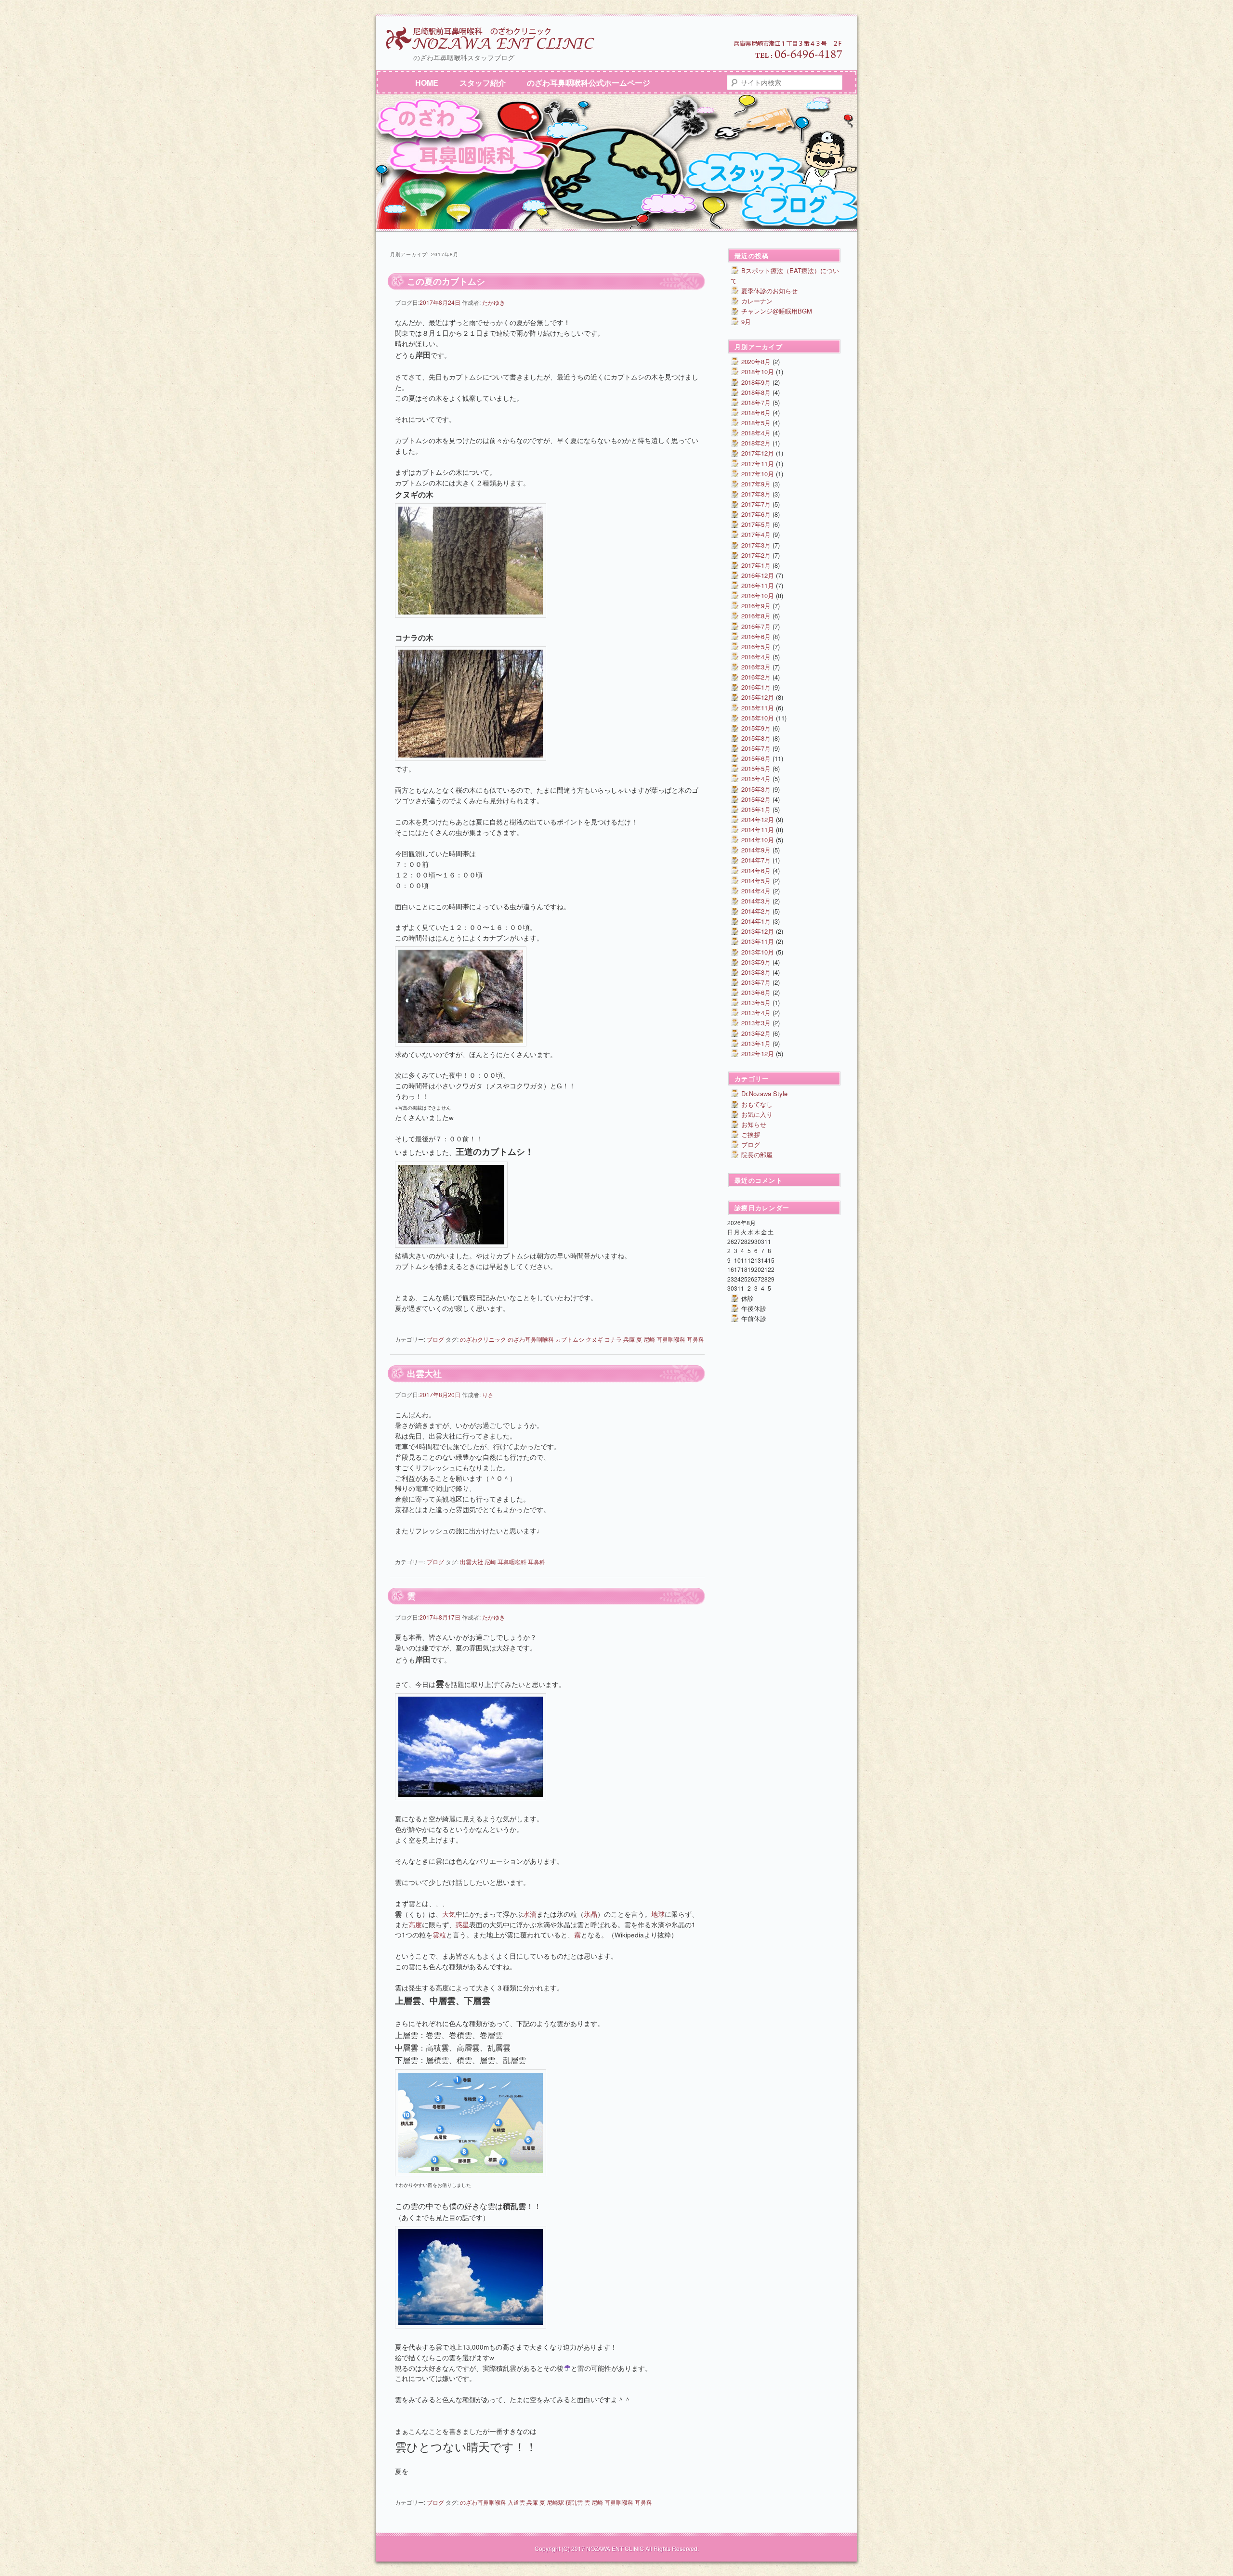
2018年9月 (756, 382)
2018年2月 (756, 443)
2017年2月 (756, 555)
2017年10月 (758, 474)
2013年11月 (758, 941)
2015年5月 (756, 768)
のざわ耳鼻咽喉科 (531, 1339)
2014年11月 (758, 830)
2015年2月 (756, 799)
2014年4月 (756, 891)
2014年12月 (758, 819)
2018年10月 (758, 372)
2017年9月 (756, 484)
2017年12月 (758, 453)
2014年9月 (756, 850)
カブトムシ (570, 1339)
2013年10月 (758, 952)
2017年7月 (756, 504)
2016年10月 (758, 595)
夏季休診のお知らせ (769, 291)
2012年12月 (758, 1053)
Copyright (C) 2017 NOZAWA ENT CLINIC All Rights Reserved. (617, 2548)
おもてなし (757, 1104)
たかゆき (494, 302)
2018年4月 (756, 433)
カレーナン (757, 301)
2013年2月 (756, 1033)
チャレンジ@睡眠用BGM (777, 311)
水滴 (530, 1914)
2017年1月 (756, 565)
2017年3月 (756, 545)
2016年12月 (758, 575)
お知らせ (754, 1124)
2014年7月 (756, 860)
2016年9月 (756, 606)
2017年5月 (756, 524)
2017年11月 (758, 464)
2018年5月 (756, 423)
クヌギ (594, 1339)
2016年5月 (756, 647)
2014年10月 (758, 840)
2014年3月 (756, 901)
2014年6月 (756, 870)
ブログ (435, 1339)
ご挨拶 (751, 1134)
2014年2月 (756, 911)
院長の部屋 (757, 1155)
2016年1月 (756, 687)
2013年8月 (756, 972)
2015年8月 (756, 738)
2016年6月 (756, 636)
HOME (427, 83)
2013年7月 (756, 982)
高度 (415, 1925)
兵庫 (629, 1339)
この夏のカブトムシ (446, 281)
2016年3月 (756, 667)
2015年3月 (756, 789)
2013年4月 (756, 1013)
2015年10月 (758, 718)
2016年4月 (756, 657)
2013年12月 (758, 931)
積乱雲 (574, 2502)
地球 (658, 1914)
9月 (746, 321)
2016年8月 (756, 616)
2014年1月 (756, 921)
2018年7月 (756, 402)
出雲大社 (424, 1373)
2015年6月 (756, 758)
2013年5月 (756, 1002)
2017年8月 (756, 494)
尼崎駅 (555, 2502)
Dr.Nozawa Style (764, 1093)
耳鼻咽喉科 (671, 1339)
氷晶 (590, 1914)
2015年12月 (758, 697)
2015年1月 (756, 809)
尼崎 (649, 1339)
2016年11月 (758, 585)
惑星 (462, 1925)
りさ (488, 1394)
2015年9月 (756, 728)
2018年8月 (756, 392)
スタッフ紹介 (483, 83)
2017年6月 (756, 514)
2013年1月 (756, 1043)
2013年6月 (756, 992)
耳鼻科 (695, 1339)
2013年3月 (756, 1023)
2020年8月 (756, 361)
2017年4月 (756, 534)
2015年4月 (756, 778)
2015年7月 (756, 748)
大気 (449, 1914)
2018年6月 (756, 412)
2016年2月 (756, 677)
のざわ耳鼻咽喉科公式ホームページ (589, 83)
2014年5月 (756, 881)
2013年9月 (756, 962)
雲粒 (439, 1935)
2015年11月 (758, 708)
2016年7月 (756, 626)
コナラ (613, 1339)
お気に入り (757, 1114)
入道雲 (516, 2502)
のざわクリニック (483, 1339)
